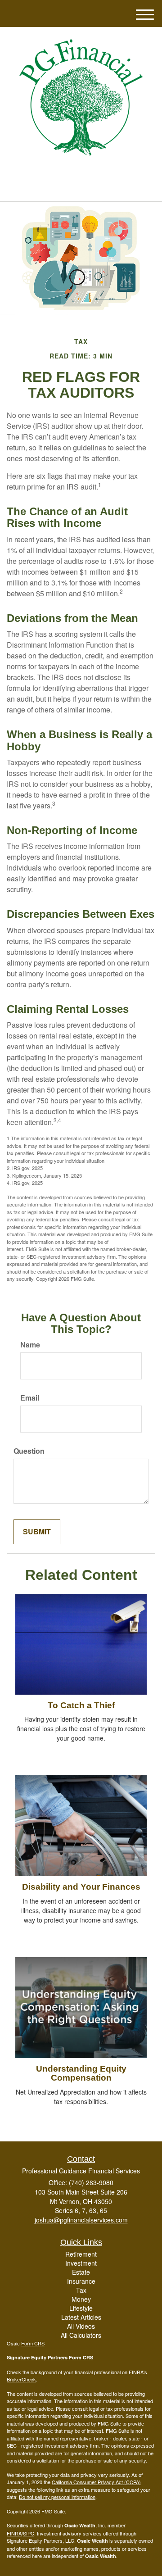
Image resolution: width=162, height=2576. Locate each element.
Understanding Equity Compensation (81, 2073)
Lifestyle (81, 2308)
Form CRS (33, 2343)
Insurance (81, 2281)
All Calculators (81, 2335)
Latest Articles (81, 2317)
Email (30, 1398)
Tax (81, 2290)
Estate (81, 2272)
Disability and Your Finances (81, 1887)
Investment (81, 2263)
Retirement (81, 2254)
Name (30, 1345)
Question (29, 1451)
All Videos (81, 2326)
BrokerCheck (21, 2379)
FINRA (14, 2533)
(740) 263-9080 (86, 187)
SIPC (29, 2533)
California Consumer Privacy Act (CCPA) (96, 2482)
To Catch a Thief (81, 1705)
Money (81, 2299)
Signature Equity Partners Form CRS (50, 2357)
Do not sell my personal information (57, 2497)
